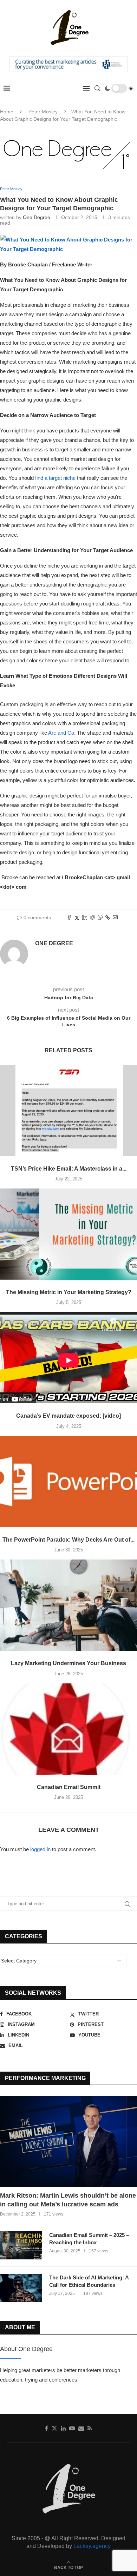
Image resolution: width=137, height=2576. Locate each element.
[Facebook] (47, 2428)
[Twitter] (54, 2428)
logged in (40, 1849)
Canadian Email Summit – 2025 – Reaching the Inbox (89, 2239)
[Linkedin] (63, 2428)
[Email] (81, 2428)
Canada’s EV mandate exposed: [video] (68, 1416)
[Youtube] (72, 2428)
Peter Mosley (43, 112)
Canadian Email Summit (69, 1787)
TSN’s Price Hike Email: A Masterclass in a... (69, 1169)
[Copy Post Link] (108, 918)
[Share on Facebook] (69, 918)
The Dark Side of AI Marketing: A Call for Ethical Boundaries (89, 2281)
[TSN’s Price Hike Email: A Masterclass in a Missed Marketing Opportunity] (68, 1111)
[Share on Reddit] (92, 918)
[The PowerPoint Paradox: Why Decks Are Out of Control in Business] (68, 1482)
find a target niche (55, 478)
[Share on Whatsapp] (100, 918)
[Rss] (90, 2428)
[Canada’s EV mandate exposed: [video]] (68, 1358)
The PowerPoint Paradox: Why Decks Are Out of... (68, 1540)
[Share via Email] (115, 918)
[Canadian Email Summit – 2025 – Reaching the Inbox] (21, 2245)
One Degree (37, 217)
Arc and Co (61, 733)
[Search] (97, 88)
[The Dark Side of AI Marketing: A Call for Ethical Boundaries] (21, 2288)
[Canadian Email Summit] (68, 1729)
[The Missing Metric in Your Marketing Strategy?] (68, 1234)
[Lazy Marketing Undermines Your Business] (68, 1605)
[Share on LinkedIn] (85, 918)
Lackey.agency (92, 2546)
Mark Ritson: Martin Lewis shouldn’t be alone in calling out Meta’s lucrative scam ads (68, 2200)
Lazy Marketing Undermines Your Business (68, 1663)
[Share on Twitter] (77, 918)
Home (7, 112)
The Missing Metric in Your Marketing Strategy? (69, 1292)
